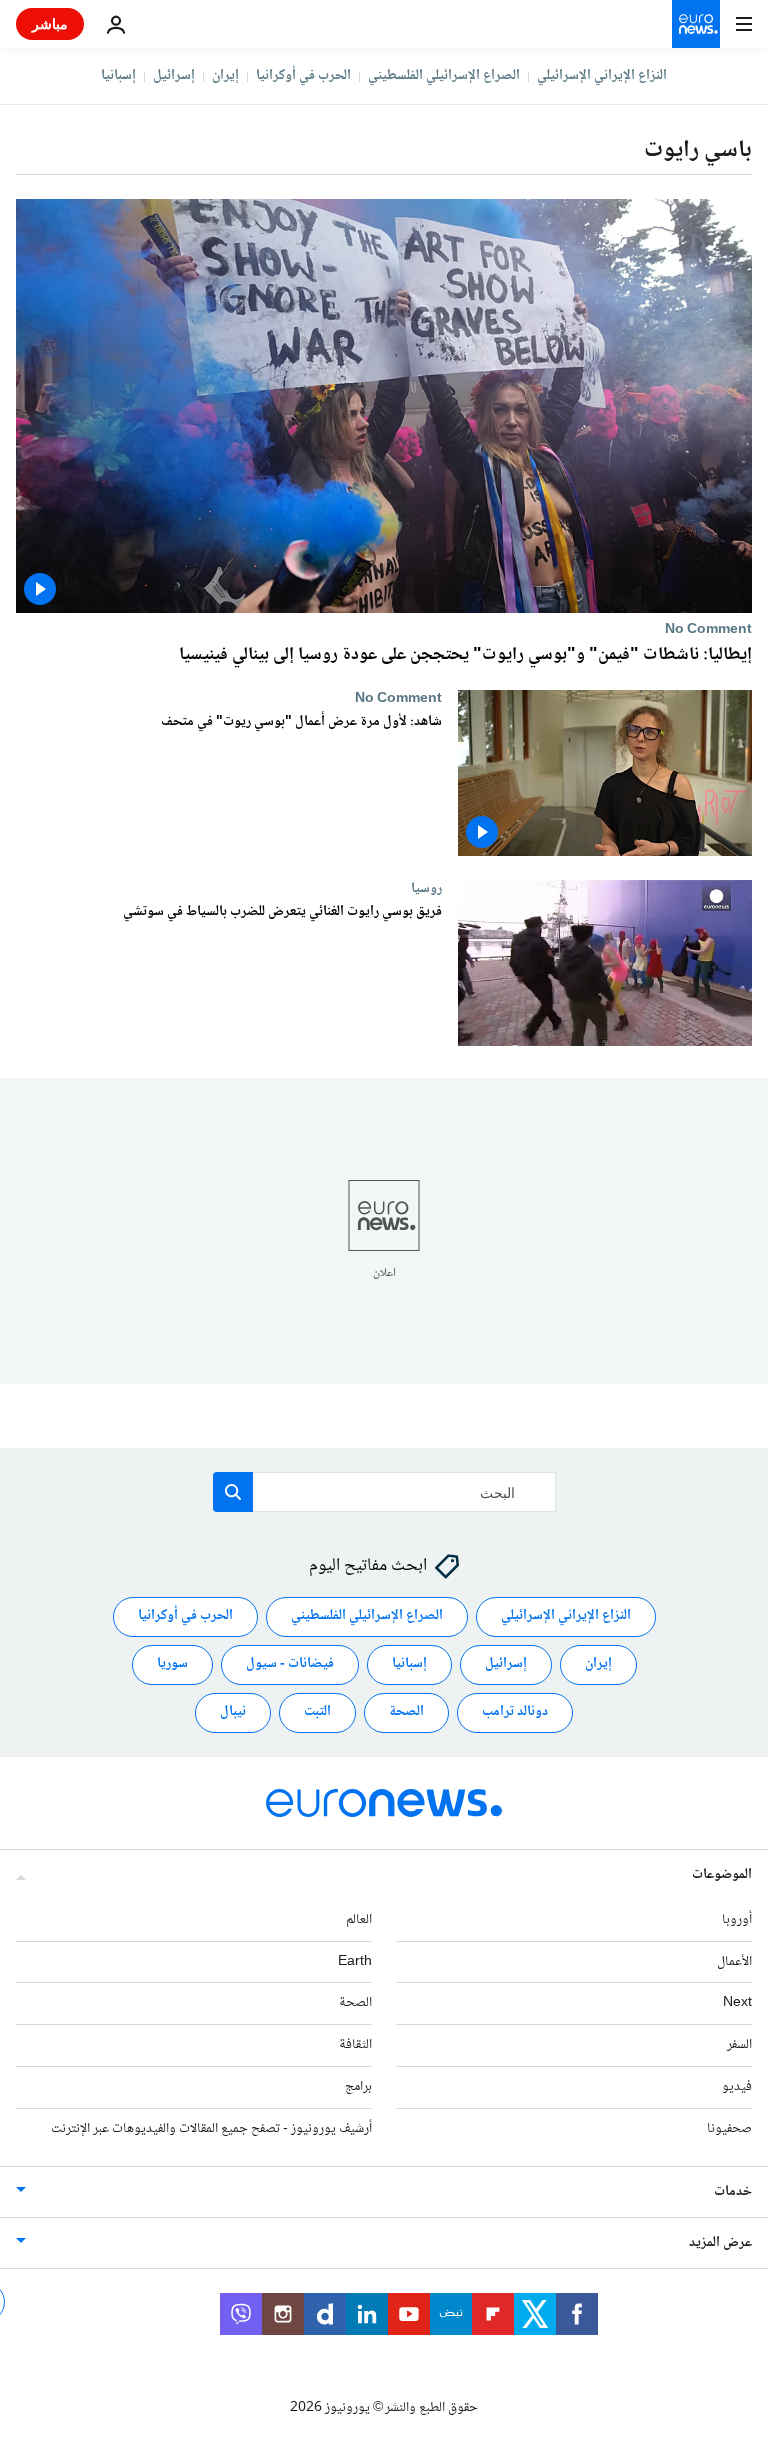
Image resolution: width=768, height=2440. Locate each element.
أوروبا (737, 1919)
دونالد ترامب (515, 1712)
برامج (358, 2087)
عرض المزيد (720, 2242)
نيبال (233, 1712)
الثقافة (355, 2045)
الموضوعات (722, 1874)
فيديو (737, 2087)
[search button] (233, 1492)
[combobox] (384, 1492)
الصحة (406, 1712)
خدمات (733, 2191)
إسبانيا (118, 76)
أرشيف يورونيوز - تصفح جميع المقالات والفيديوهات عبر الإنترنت (211, 2128)
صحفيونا (729, 2128)
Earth (355, 1961)
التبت (317, 1712)
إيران (225, 76)
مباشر (50, 23)
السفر (739, 2045)
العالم (359, 1919)
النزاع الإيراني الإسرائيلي (602, 76)
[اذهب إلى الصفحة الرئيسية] (696, 24)
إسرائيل (174, 76)
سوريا (172, 1664)
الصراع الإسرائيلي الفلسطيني (444, 76)
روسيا (426, 888)
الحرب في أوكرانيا (303, 76)
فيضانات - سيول (290, 1664)
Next (737, 2003)
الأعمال (734, 1961)
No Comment (708, 629)
